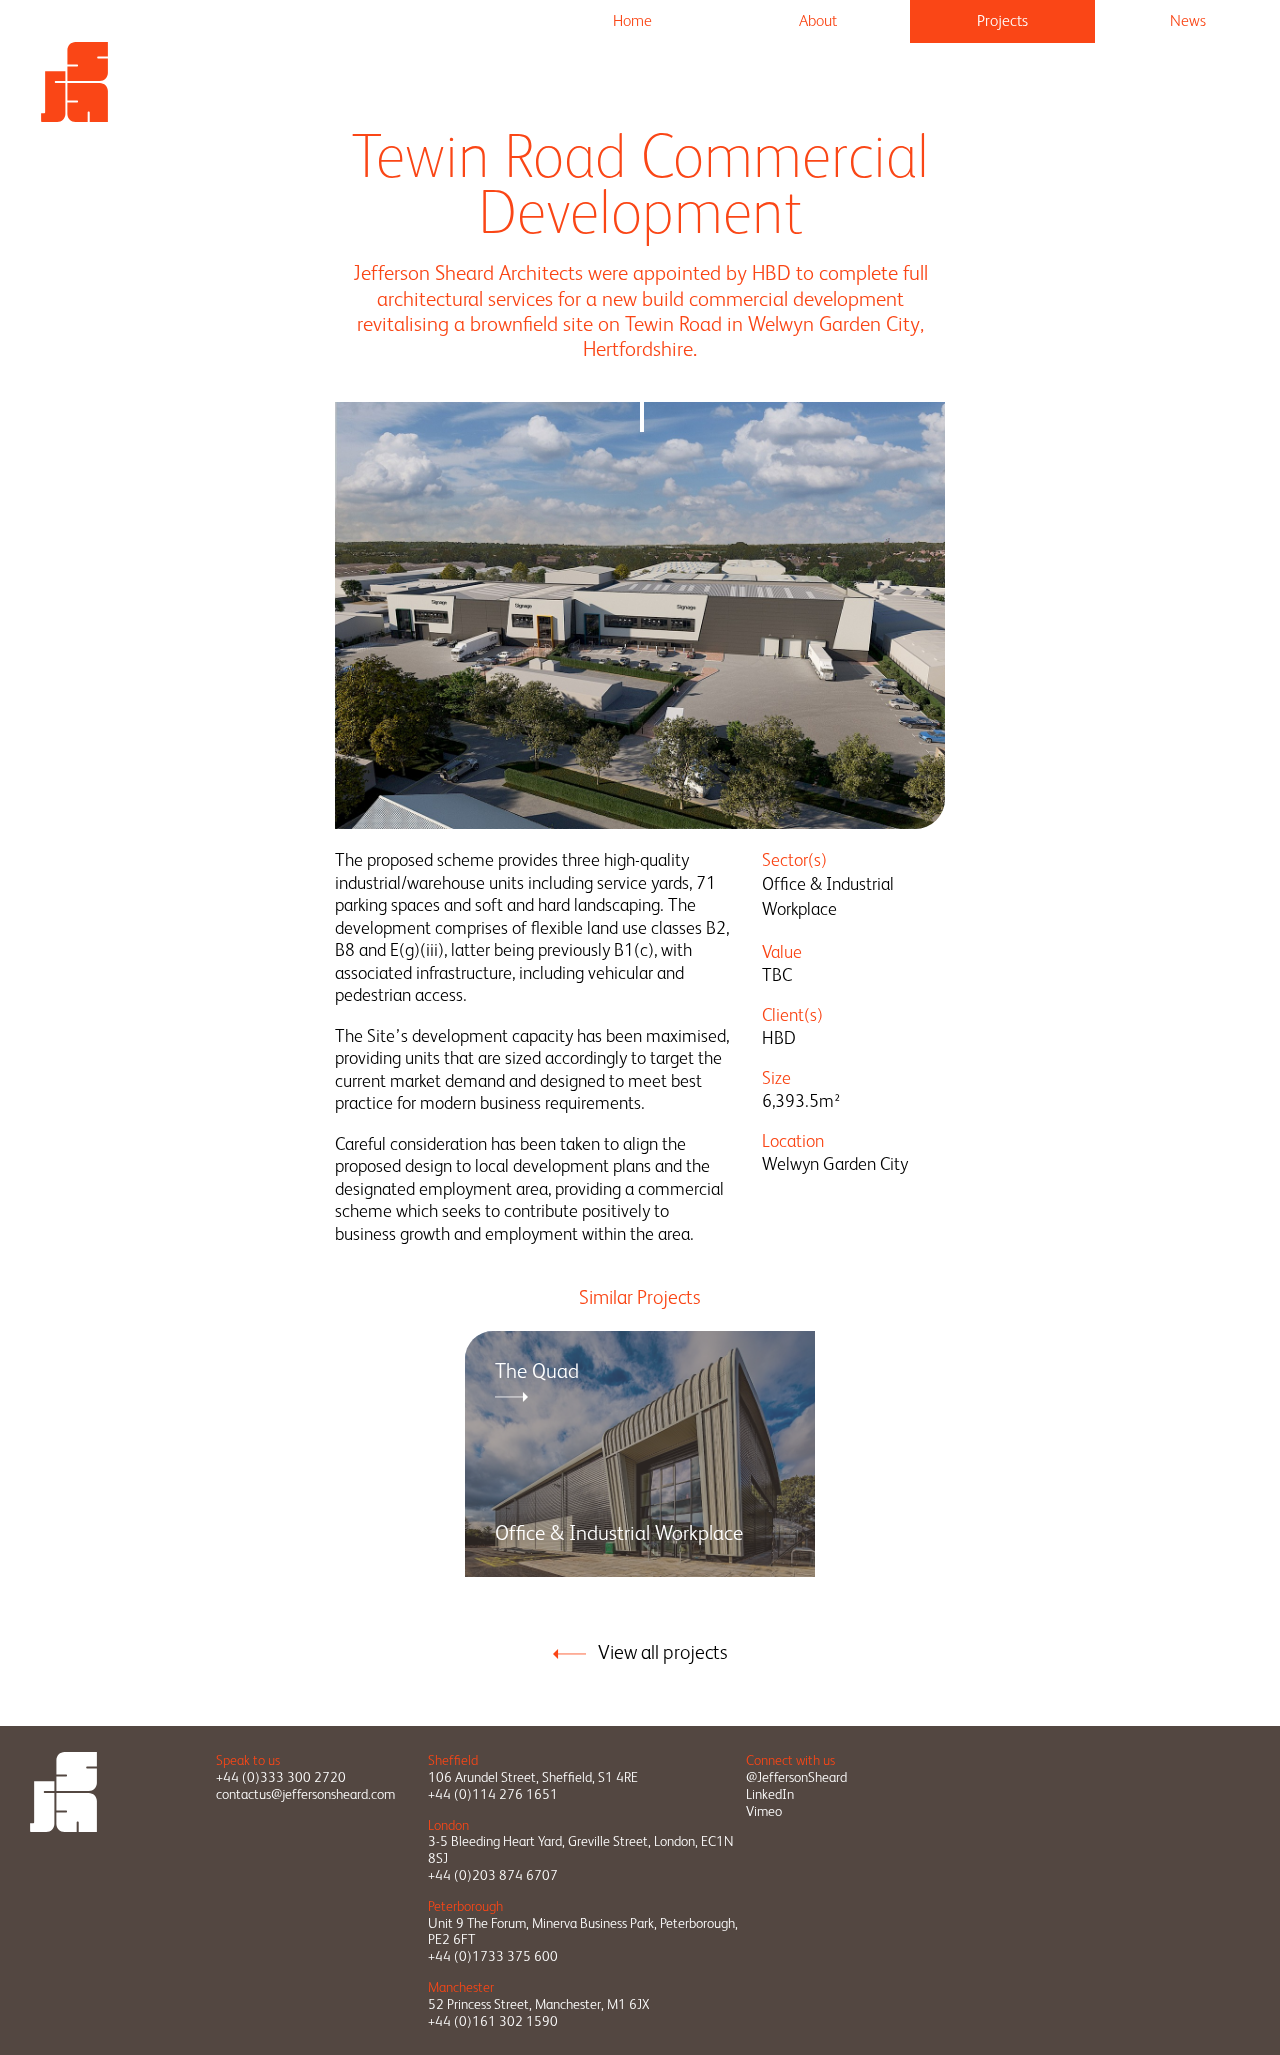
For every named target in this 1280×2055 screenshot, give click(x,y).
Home (632, 20)
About (818, 20)
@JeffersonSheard (796, 1777)
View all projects (663, 1652)
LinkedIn (770, 1794)
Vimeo (764, 1811)
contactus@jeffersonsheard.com (305, 1794)
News (1188, 20)
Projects (1002, 20)
